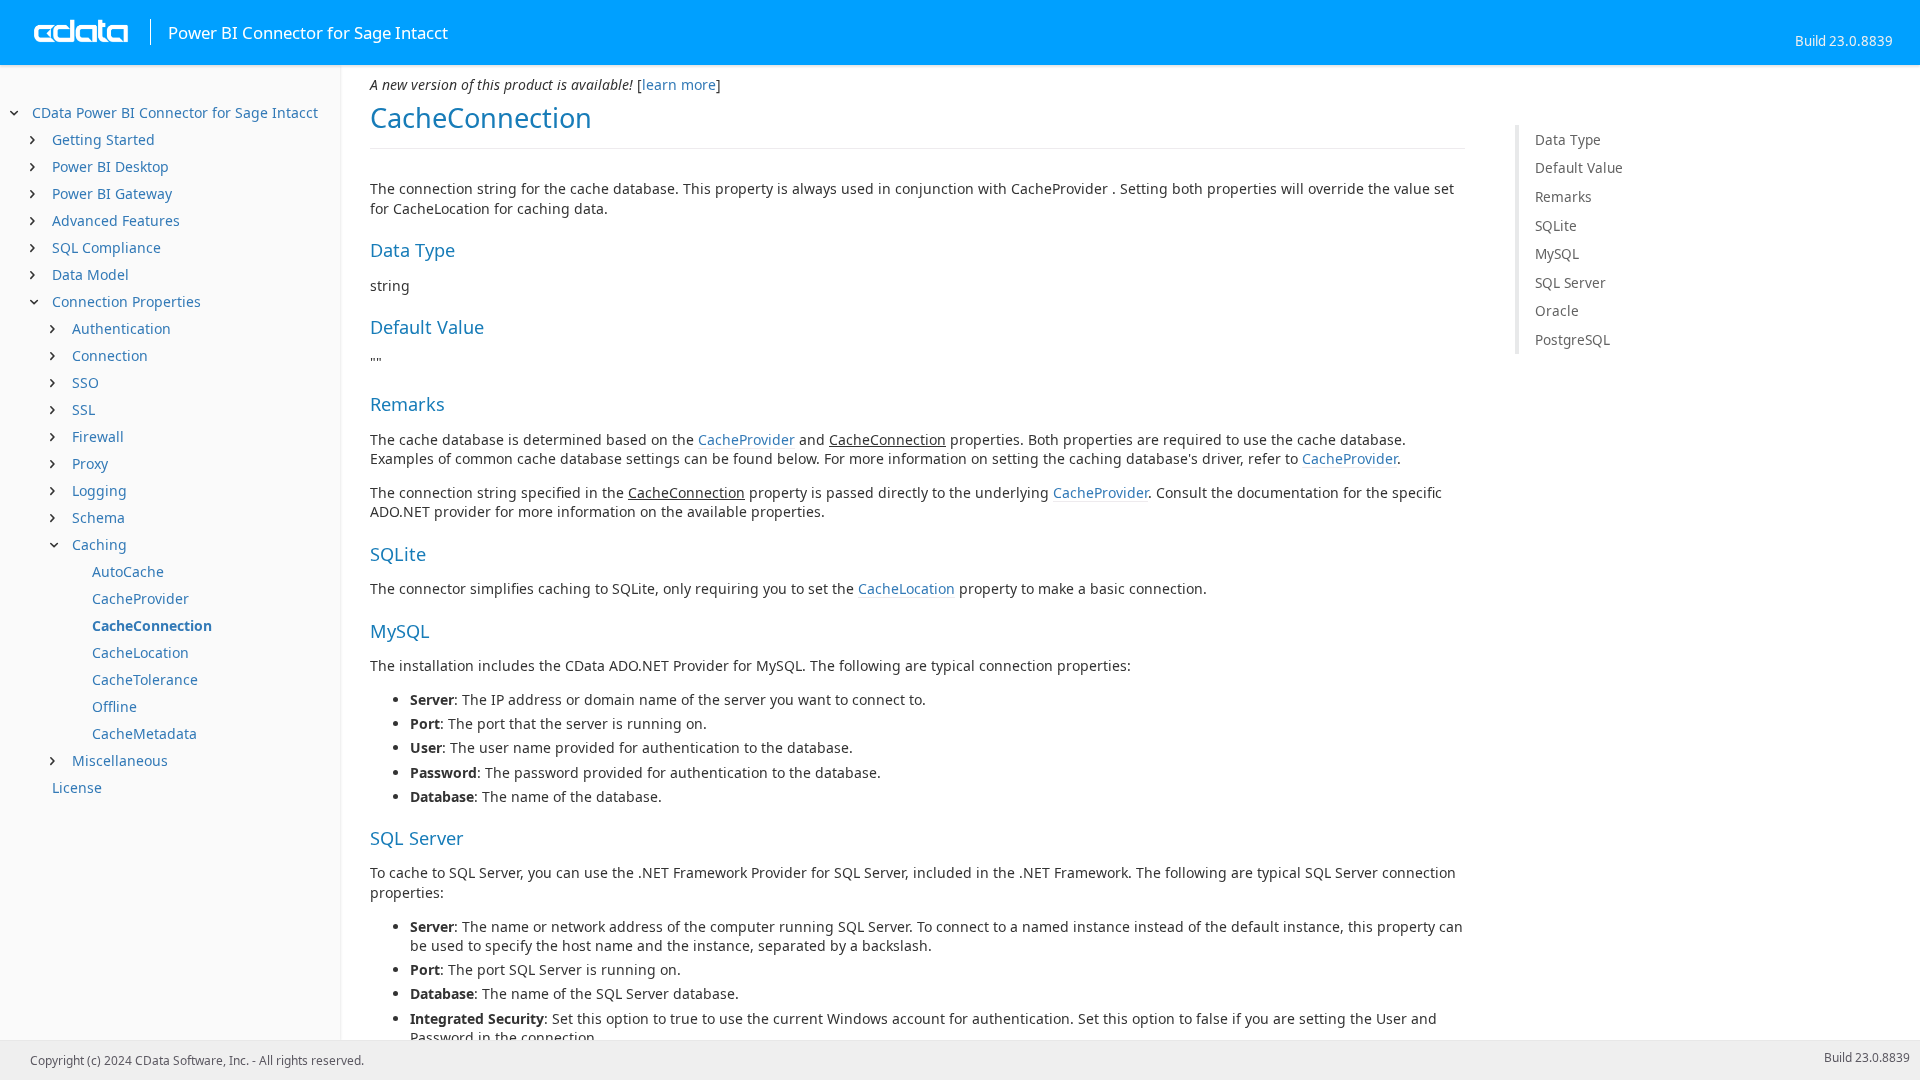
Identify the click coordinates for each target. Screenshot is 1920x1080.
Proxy (90, 463)
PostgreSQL (1572, 339)
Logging (99, 490)
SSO (85, 382)
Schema (98, 517)
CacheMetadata (144, 733)
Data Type (1568, 139)
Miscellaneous (120, 760)
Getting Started (103, 139)
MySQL (1557, 253)
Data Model (90, 274)
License (77, 787)
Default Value (1579, 167)
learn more (679, 84)
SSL (83, 409)
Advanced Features (116, 220)
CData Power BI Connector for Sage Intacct (175, 112)
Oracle (1557, 310)
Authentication (121, 328)
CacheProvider (140, 598)
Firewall (98, 436)
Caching (99, 544)
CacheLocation (140, 652)
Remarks (1563, 196)
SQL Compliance (106, 247)
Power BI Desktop (110, 166)
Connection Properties (126, 301)
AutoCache (128, 571)
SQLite (1556, 225)
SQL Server (1570, 282)
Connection (110, 355)
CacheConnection (152, 625)
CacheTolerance (145, 679)
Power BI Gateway (112, 193)
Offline (114, 706)
